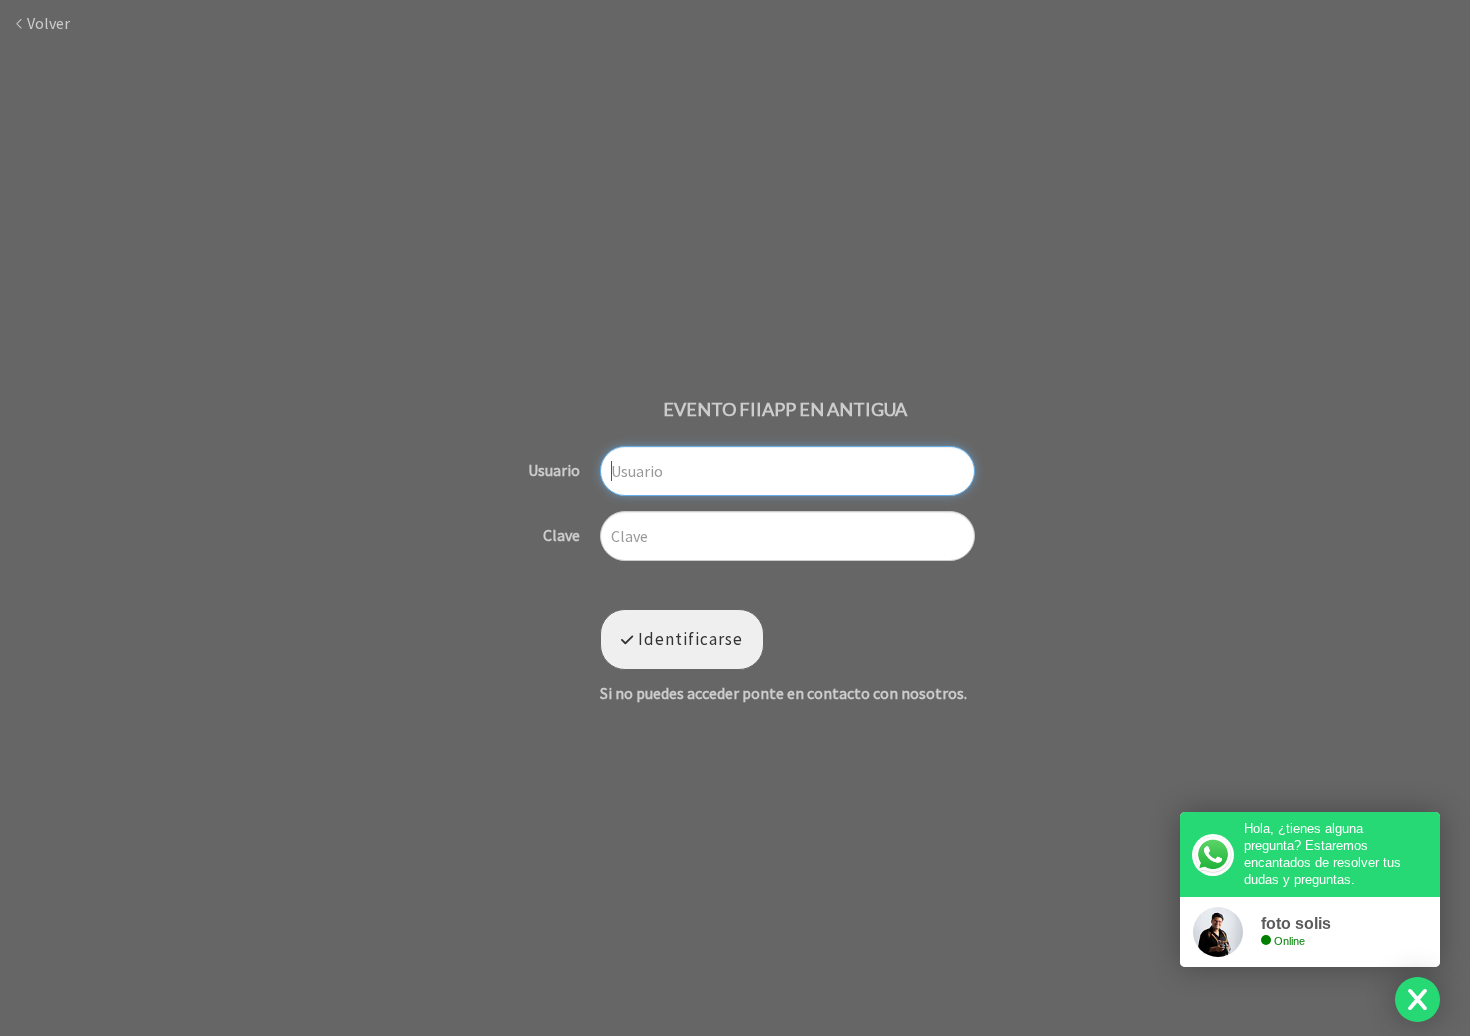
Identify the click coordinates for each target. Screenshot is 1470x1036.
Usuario (554, 471)
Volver (47, 23)
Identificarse (688, 639)
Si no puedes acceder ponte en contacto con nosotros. (783, 694)
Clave (561, 536)
